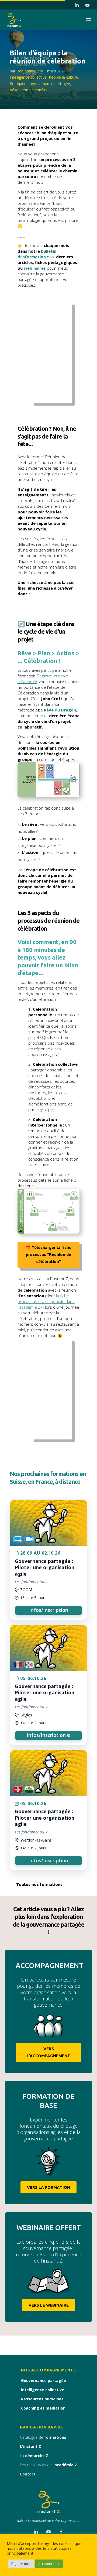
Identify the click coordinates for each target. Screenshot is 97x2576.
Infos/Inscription (49, 1610)
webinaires (35, 268)
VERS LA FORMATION (48, 2187)
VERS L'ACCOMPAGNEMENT (48, 2052)
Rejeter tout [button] (21, 2564)
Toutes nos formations (39, 1884)
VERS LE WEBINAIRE (49, 2305)
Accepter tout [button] (49, 2564)
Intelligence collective (28, 77)
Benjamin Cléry (30, 71)
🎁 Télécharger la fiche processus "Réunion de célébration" (48, 1254)
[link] (48, 1560)
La (34, 2456)
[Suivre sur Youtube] (87, 5)
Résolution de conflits (29, 90)
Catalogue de (43, 2437)
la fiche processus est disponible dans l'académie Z (46, 1301)
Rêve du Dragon (60, 710)
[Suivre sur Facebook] (61, 2532)
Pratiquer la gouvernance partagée (40, 84)
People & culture (63, 77)
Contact (28, 2474)
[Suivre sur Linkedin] (77, 5)
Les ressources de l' (48, 2465)
